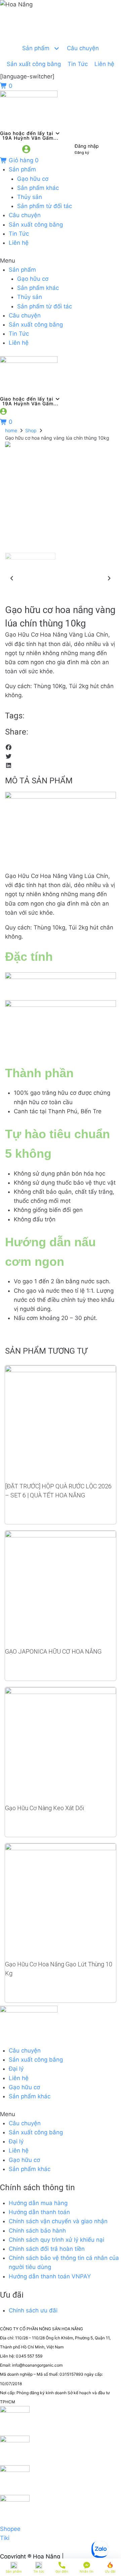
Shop (31, 430)
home (11, 430)
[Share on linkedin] (61, 766)
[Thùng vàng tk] (61, 444)
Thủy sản (30, 197)
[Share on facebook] (61, 748)
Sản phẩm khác (38, 188)
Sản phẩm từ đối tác (45, 206)
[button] (61, 261)
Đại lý (16, 2069)
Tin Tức (19, 234)
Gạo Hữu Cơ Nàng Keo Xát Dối (45, 1808)
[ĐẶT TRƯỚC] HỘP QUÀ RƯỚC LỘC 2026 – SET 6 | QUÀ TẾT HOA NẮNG (58, 1491)
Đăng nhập (87, 146)
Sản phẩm (22, 169)
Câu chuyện (25, 215)
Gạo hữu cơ (33, 179)
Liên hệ (19, 243)
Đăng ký (82, 152)
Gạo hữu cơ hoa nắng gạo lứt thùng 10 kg (59, 1969)
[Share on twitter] (61, 757)
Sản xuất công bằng (36, 225)
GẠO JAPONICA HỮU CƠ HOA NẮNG (53, 1651)
